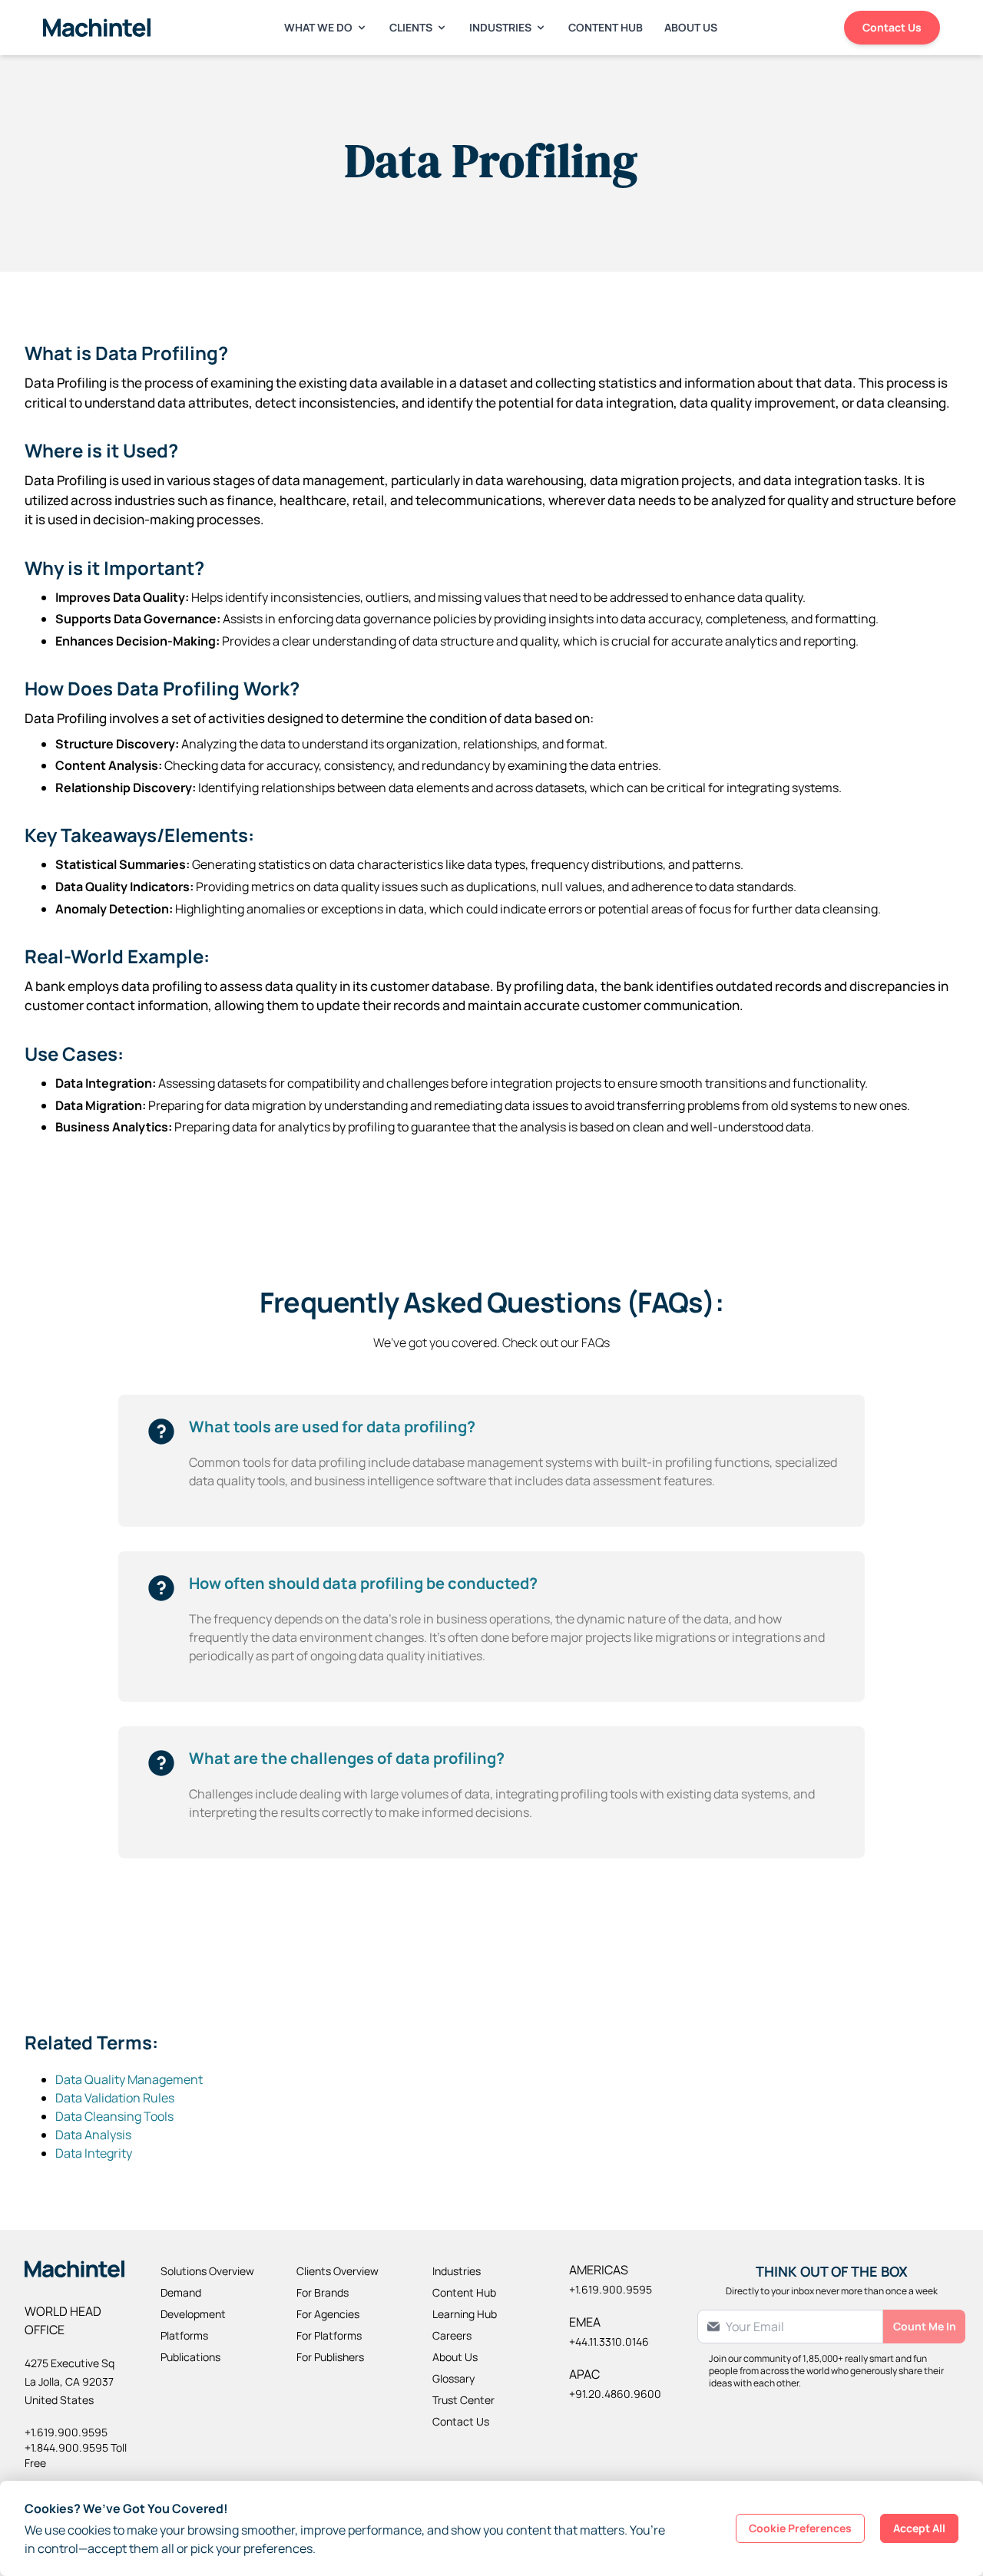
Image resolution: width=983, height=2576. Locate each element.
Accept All (919, 2528)
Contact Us (892, 27)
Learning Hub (465, 2314)
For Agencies (328, 2314)
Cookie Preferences (800, 2528)
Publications (190, 2357)
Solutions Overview (207, 2271)
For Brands (323, 2292)
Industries (500, 27)
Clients (411, 27)
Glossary (453, 2378)
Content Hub (606, 27)
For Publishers (330, 2357)
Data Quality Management (129, 2079)
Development (193, 2314)
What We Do (318, 27)
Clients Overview (338, 2271)
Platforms (184, 2335)
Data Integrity (94, 2153)
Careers (452, 2335)
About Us (691, 27)
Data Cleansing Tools (114, 2116)
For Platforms (329, 2335)
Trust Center (463, 2400)
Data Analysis (93, 2135)
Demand (181, 2292)
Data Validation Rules (115, 2098)
